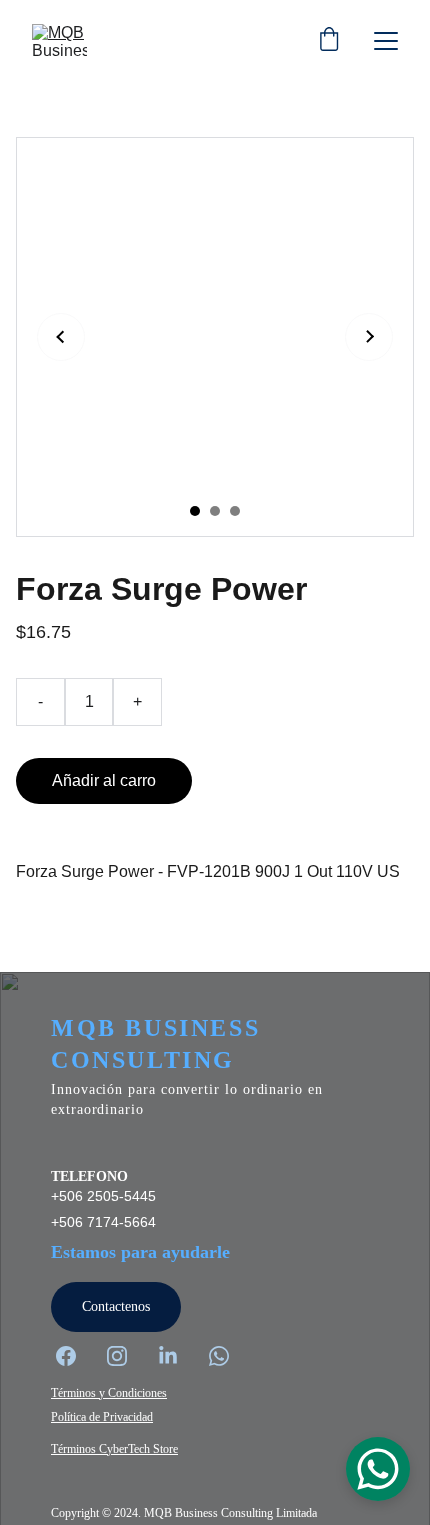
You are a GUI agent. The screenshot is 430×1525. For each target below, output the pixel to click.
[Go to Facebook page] (76, 1356)
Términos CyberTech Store (114, 1449)
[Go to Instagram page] (127, 1356)
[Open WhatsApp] (378, 1469)
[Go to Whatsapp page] (219, 1356)
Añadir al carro (104, 780)
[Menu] (386, 41)
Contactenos (116, 1306)
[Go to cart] (329, 41)
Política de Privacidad (102, 1417)
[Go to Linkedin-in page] (178, 1356)
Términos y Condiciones (109, 1393)
